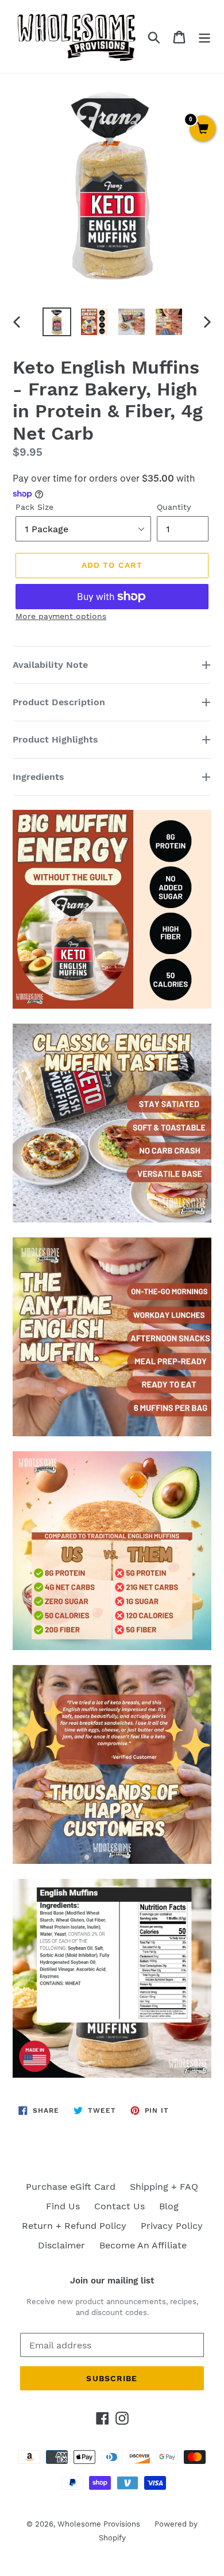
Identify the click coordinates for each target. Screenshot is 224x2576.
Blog (169, 2206)
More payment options (61, 616)
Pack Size (34, 507)
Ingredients (40, 777)
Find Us (63, 2206)
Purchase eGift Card (71, 2187)
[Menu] (204, 36)
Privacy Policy (172, 2226)
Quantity (174, 507)
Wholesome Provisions (99, 2524)
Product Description (59, 702)
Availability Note (50, 665)
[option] (57, 322)
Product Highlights (55, 739)
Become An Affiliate (143, 2245)
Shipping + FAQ (164, 2187)
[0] (202, 129)
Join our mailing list (112, 2281)
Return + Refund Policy (74, 2226)
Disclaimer (61, 2245)
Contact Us (119, 2206)
